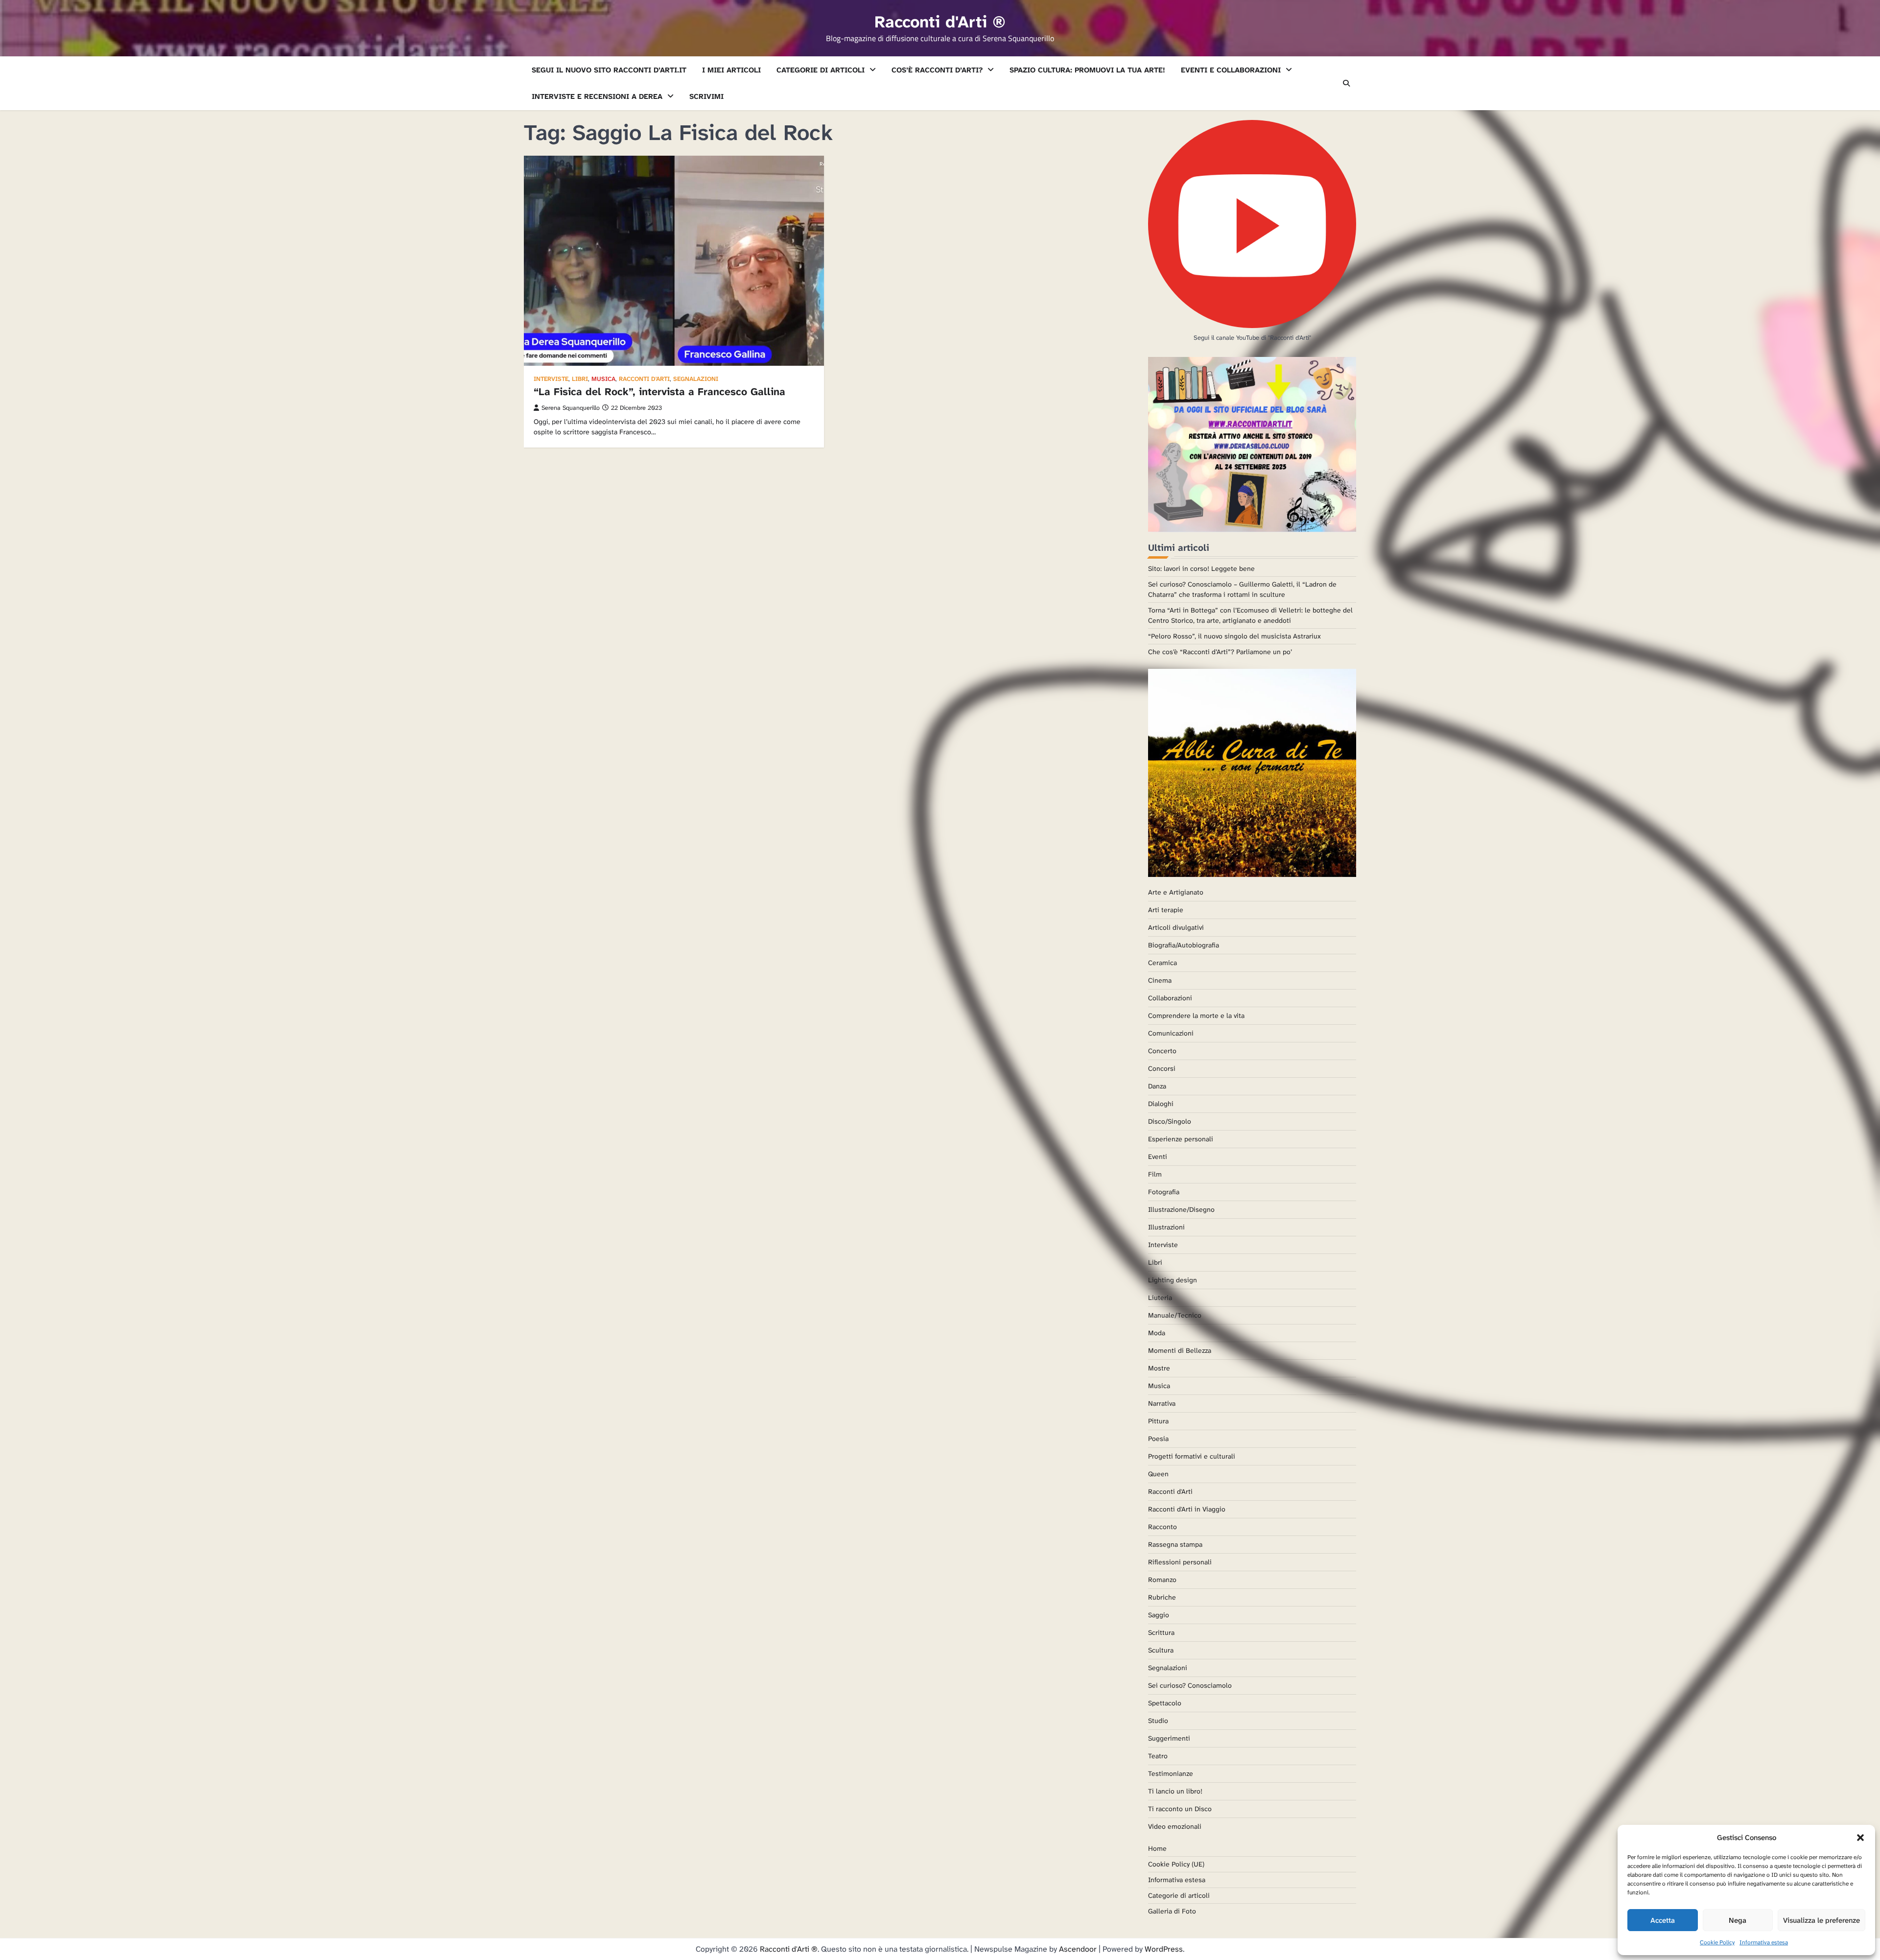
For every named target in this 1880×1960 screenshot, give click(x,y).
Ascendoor (1078, 1949)
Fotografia (1164, 1192)
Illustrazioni (1166, 1227)
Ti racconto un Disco (1180, 1809)
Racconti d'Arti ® (940, 22)
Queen (1158, 1474)
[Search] (1346, 83)
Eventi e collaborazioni (1231, 70)
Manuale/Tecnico (1175, 1315)
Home (1157, 1848)
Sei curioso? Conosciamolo (1190, 1685)
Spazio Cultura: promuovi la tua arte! (1087, 70)
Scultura (1161, 1650)
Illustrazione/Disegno (1181, 1209)
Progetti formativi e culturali (1192, 1456)
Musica (603, 379)
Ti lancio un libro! (1175, 1791)
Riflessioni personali (1180, 1562)
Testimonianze (1171, 1773)
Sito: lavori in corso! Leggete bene (1201, 568)
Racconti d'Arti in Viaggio (1187, 1509)
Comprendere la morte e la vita (1196, 1015)
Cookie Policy (1717, 1942)
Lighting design (1173, 1280)
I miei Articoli (731, 70)
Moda (1157, 1333)
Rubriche (1162, 1597)
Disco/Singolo (1170, 1121)
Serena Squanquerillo (571, 408)
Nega (1738, 1920)
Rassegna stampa (1175, 1544)
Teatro (1158, 1756)
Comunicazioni (1171, 1033)
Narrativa (1162, 1403)
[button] (1860, 1838)
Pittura (1158, 1421)
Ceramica (1163, 963)
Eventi (1158, 1157)
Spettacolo (1165, 1703)
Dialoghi (1161, 1104)
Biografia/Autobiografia (1184, 945)
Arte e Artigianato (1176, 892)
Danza (1157, 1086)
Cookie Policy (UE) (1176, 1864)
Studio (1158, 1721)
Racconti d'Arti (644, 379)
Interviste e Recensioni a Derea (597, 96)
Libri (580, 379)
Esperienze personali (1181, 1139)
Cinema (1160, 980)
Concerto (1162, 1051)
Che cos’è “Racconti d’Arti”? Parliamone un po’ (1220, 652)
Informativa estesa (1764, 1942)
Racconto (1163, 1527)
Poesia (1158, 1439)
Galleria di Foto (1172, 1911)
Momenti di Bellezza (1180, 1350)
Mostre (1159, 1368)
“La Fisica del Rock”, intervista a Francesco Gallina (659, 392)
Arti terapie (1166, 910)
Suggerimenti (1169, 1738)
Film (1155, 1174)
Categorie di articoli (821, 70)
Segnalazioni (696, 379)
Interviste (551, 379)
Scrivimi (706, 96)
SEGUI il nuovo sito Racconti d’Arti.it (609, 70)
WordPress (1164, 1949)
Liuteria (1160, 1298)
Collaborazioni (1170, 998)
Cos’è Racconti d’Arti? (937, 70)
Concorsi (1162, 1068)
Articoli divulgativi (1176, 927)
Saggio (1159, 1615)
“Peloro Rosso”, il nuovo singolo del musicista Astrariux (1234, 636)
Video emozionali (1175, 1826)
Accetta (1663, 1920)
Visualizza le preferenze (1821, 1920)
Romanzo (1162, 1580)
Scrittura (1161, 1632)
